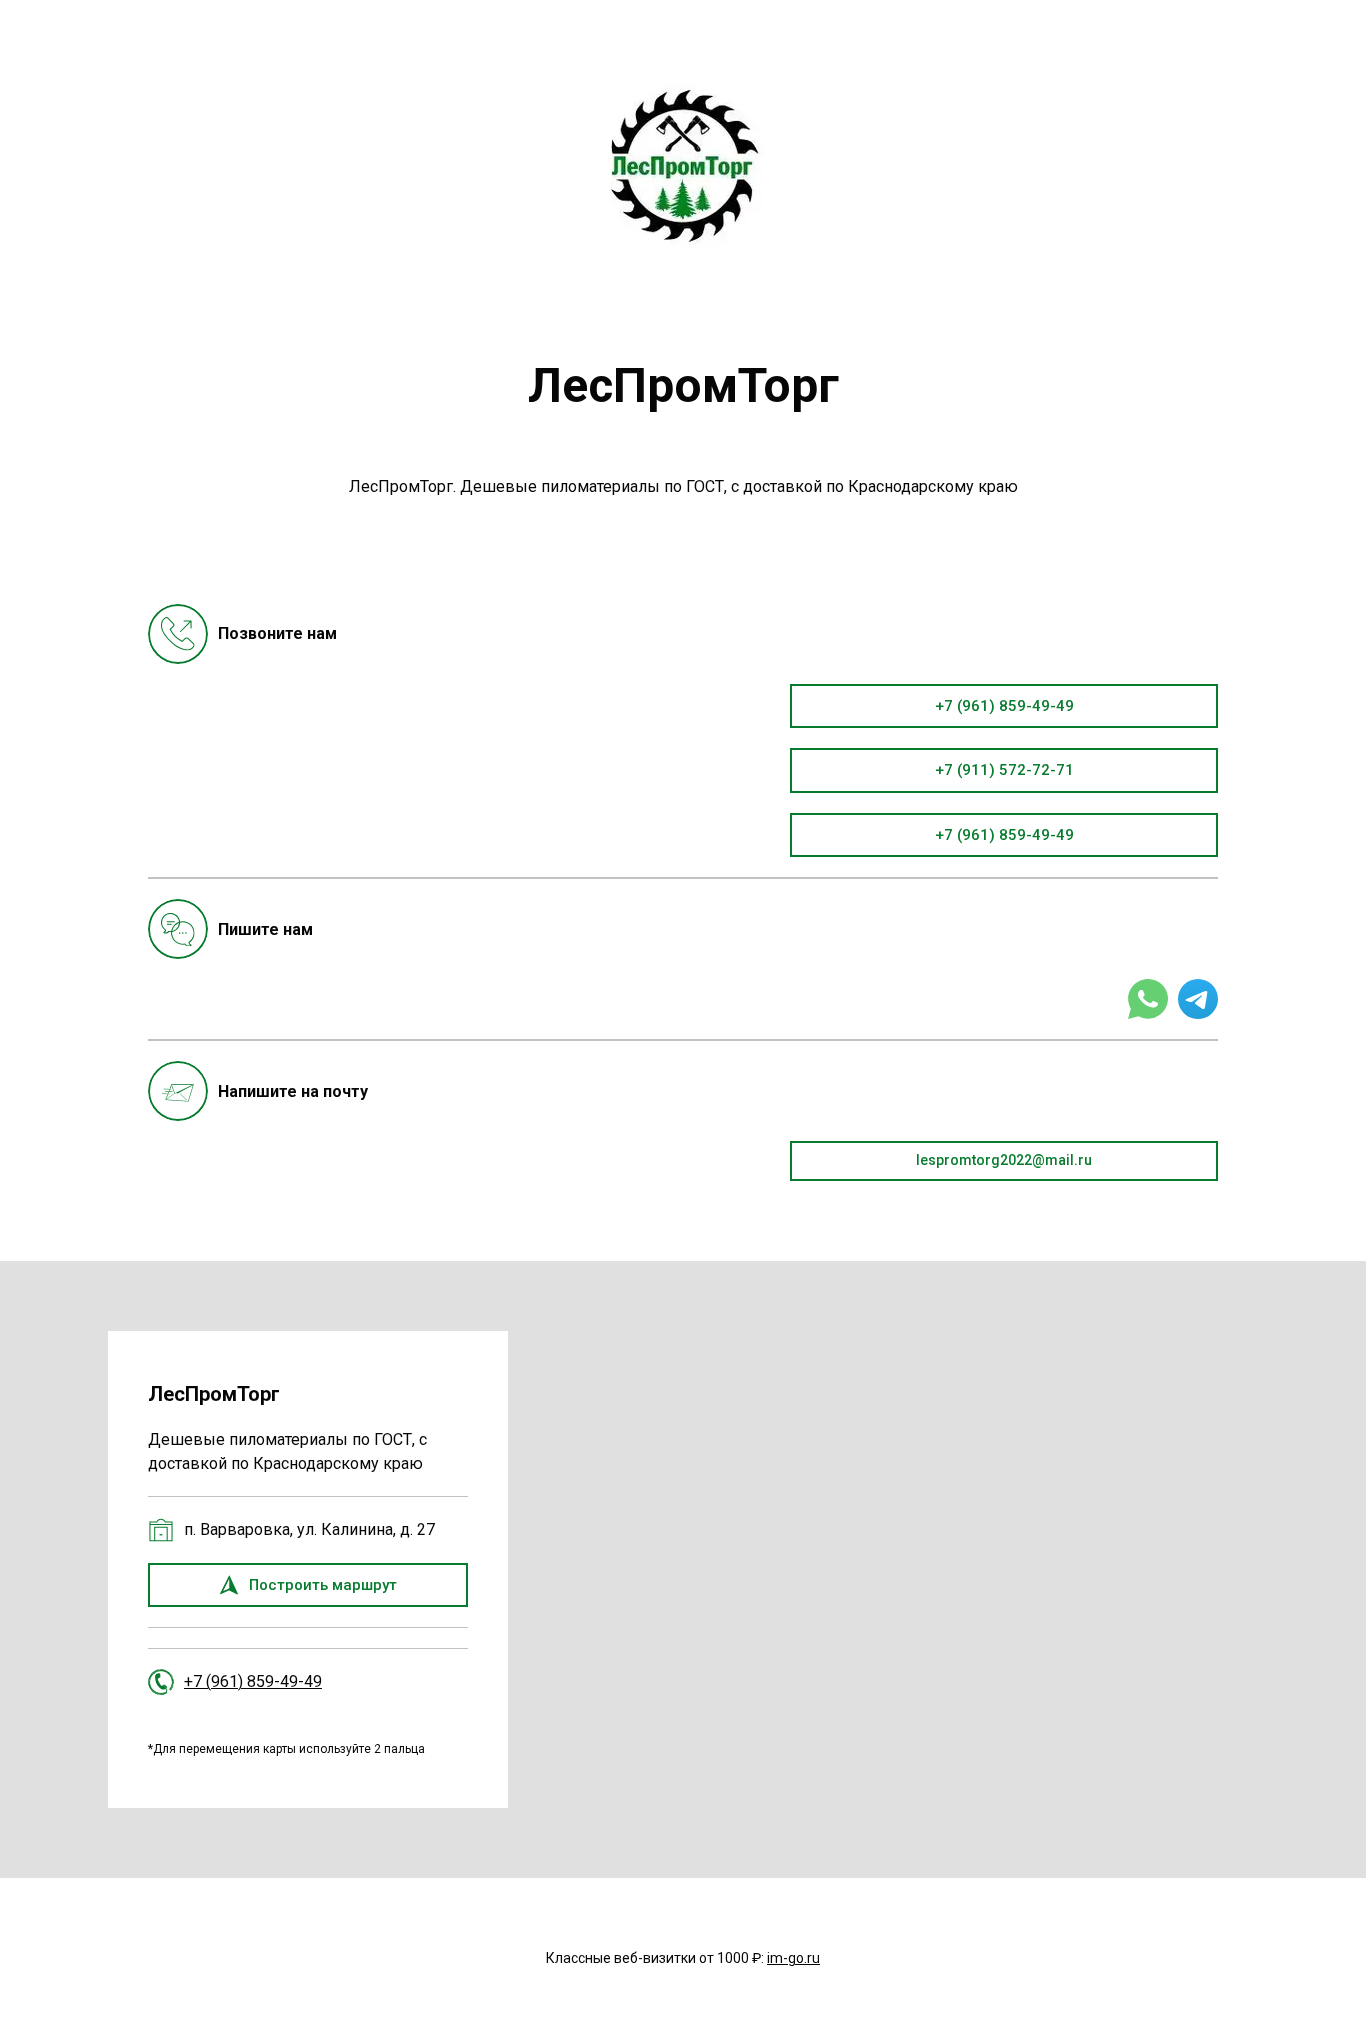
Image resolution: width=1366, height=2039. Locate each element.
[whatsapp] (1148, 999)
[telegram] (1198, 999)
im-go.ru (793, 1958)
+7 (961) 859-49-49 (253, 1681)
